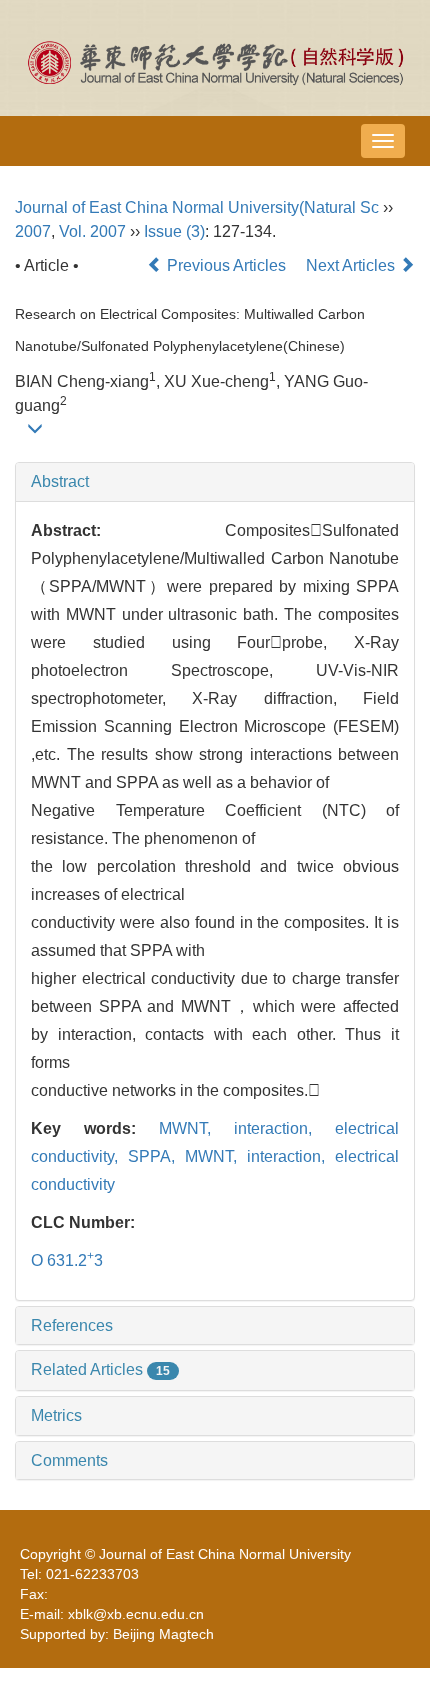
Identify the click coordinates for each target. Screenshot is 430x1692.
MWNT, (196, 1128)
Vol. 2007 (92, 231)
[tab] (215, 482)
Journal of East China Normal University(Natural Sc (197, 207)
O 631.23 (67, 1260)
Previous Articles (226, 265)
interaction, (284, 1128)
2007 (33, 231)
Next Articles (352, 265)
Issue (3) (174, 231)
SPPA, (156, 1156)
